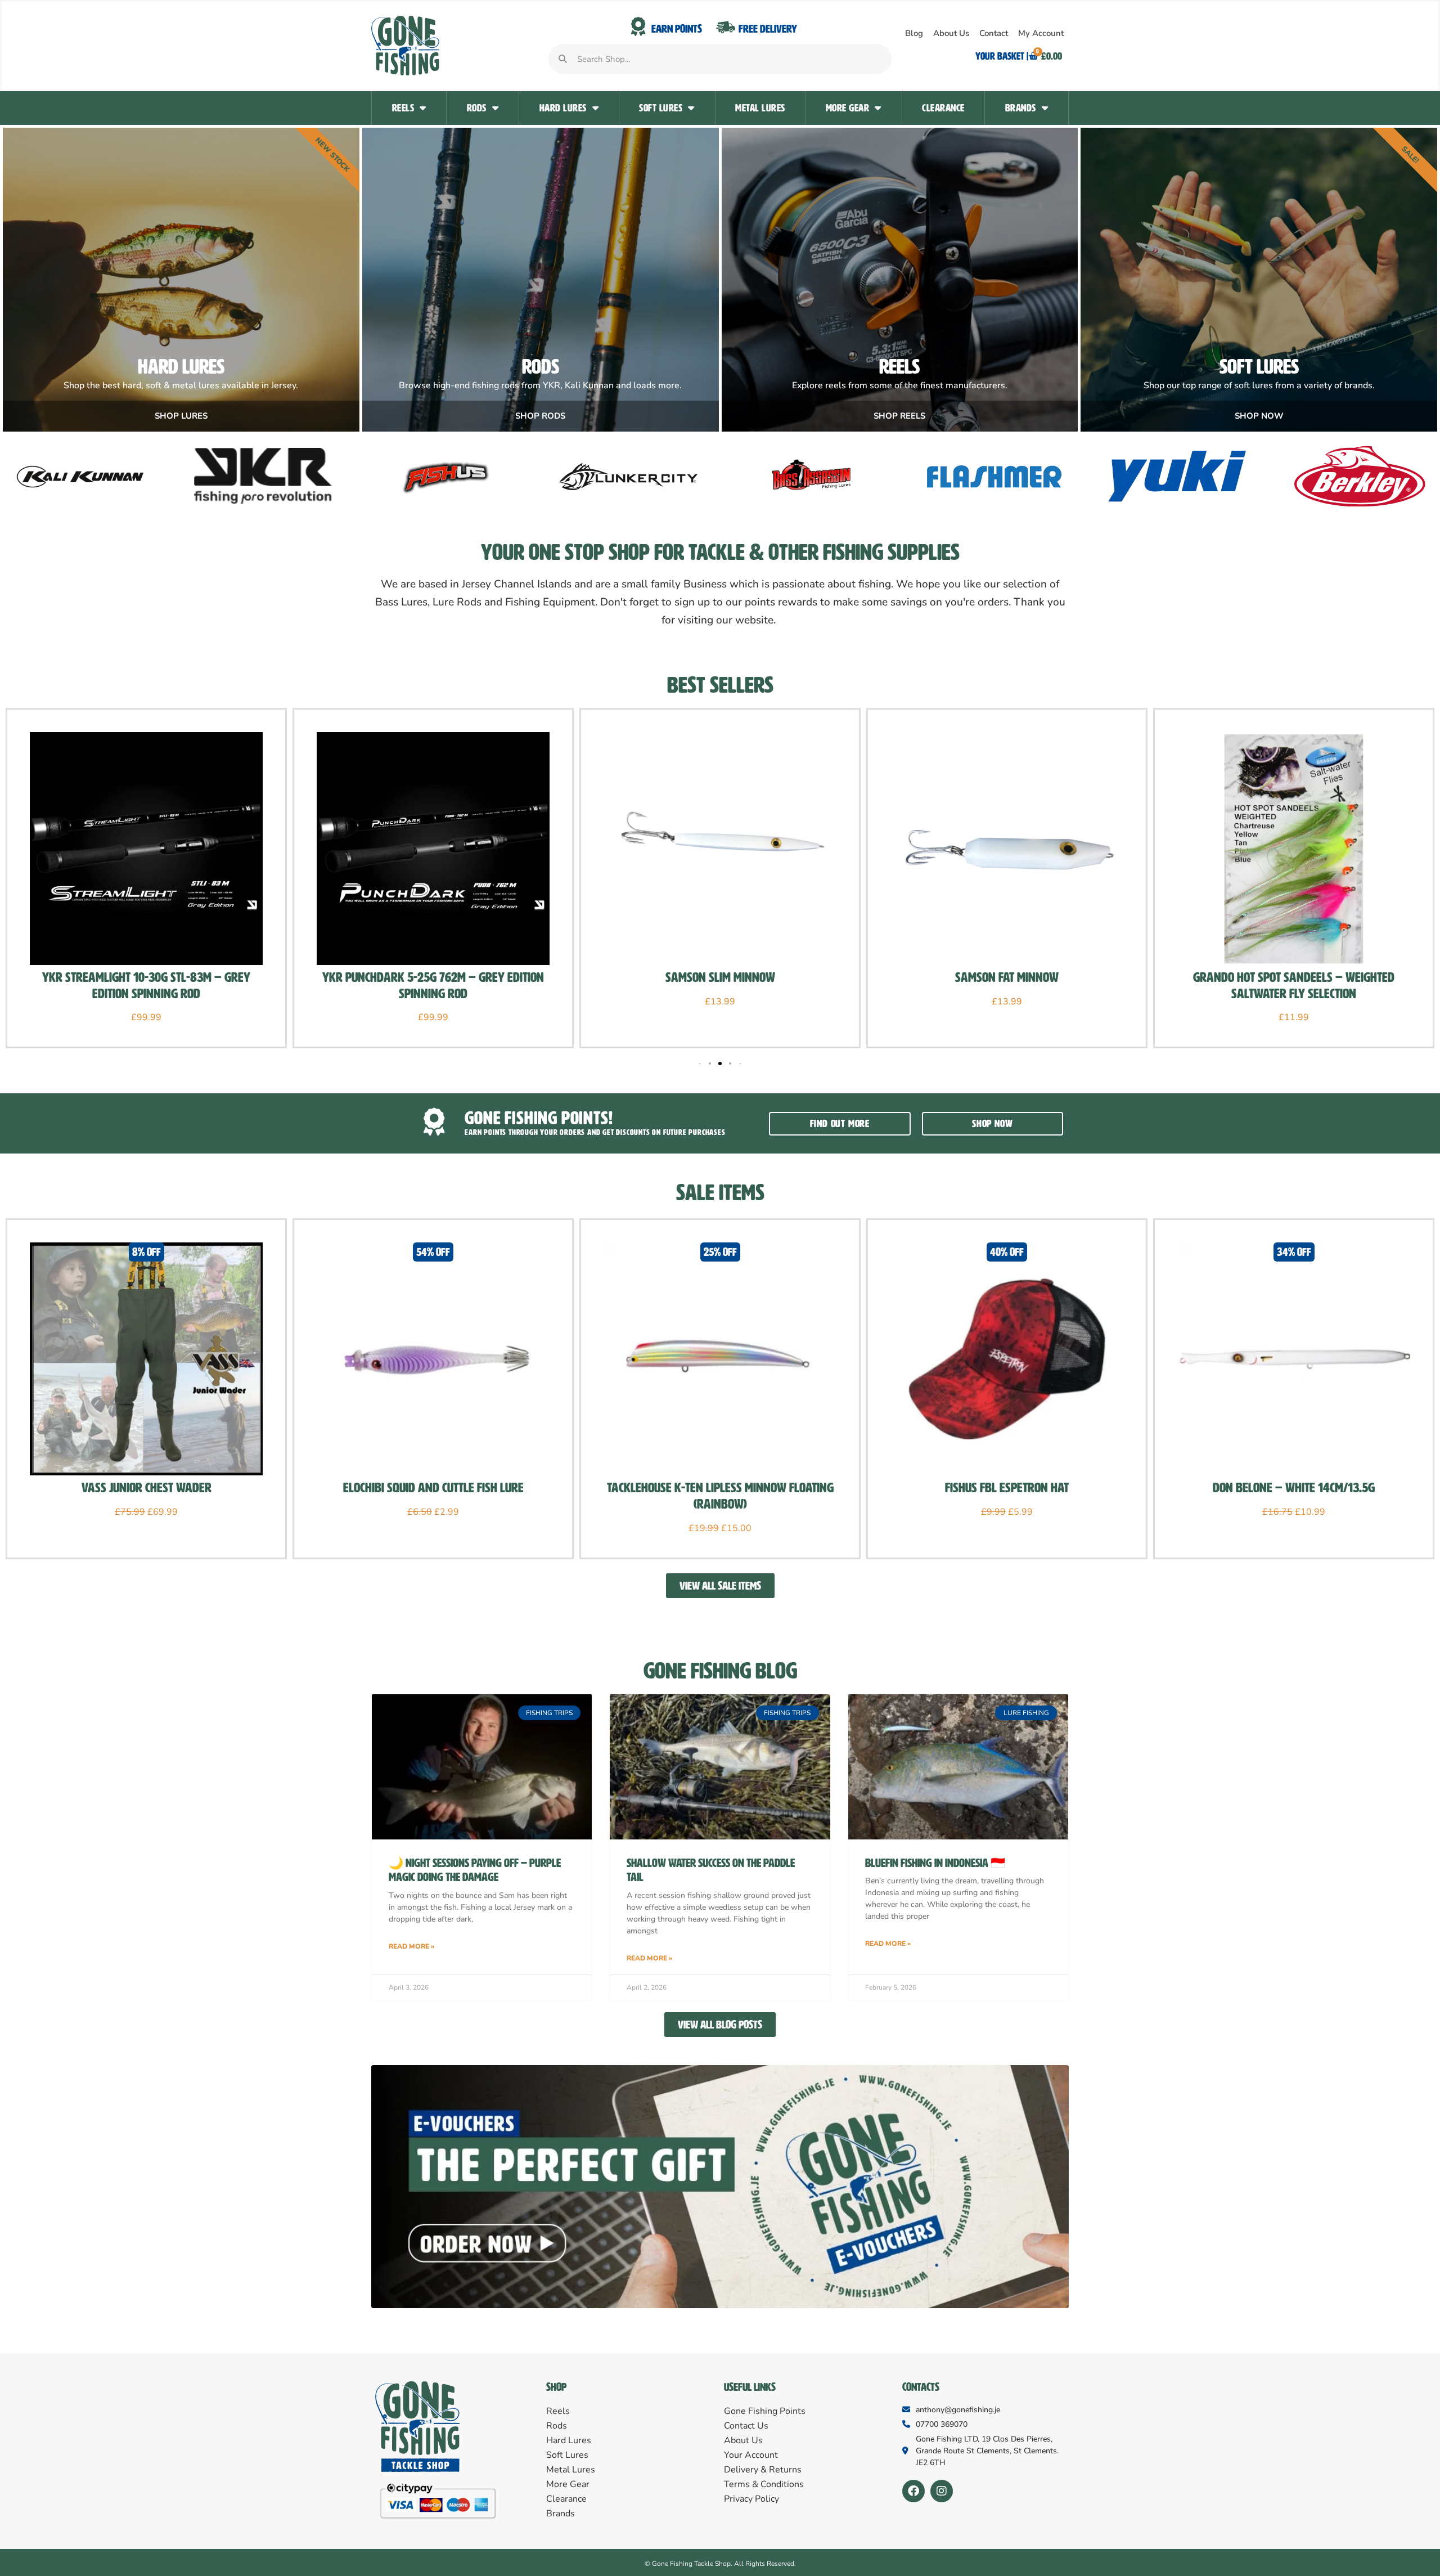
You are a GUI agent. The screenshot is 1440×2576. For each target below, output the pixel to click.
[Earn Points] (638, 27)
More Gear (848, 108)
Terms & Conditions (764, 2484)
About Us (951, 33)
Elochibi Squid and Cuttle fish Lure (433, 1488)
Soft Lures (661, 108)
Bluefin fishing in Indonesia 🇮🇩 (935, 1863)
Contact (994, 33)
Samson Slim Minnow (433, 977)
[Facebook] (913, 2491)
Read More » (411, 1946)
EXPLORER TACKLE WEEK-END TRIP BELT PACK (1294, 977)
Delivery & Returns (763, 2470)
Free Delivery (768, 29)
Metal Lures (760, 108)
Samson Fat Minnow (720, 977)
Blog (914, 33)
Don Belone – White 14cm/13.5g (1294, 1488)
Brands (1021, 108)
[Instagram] (942, 2491)
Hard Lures (563, 108)
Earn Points (677, 29)
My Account (1041, 33)
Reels (403, 108)
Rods (477, 108)
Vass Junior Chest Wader (147, 1488)
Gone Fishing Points (765, 2411)
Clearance (943, 108)
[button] (710, 1063)
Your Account (751, 2455)
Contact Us (746, 2426)
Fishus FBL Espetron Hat (1007, 1488)
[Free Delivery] (726, 27)
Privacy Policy (751, 2499)
